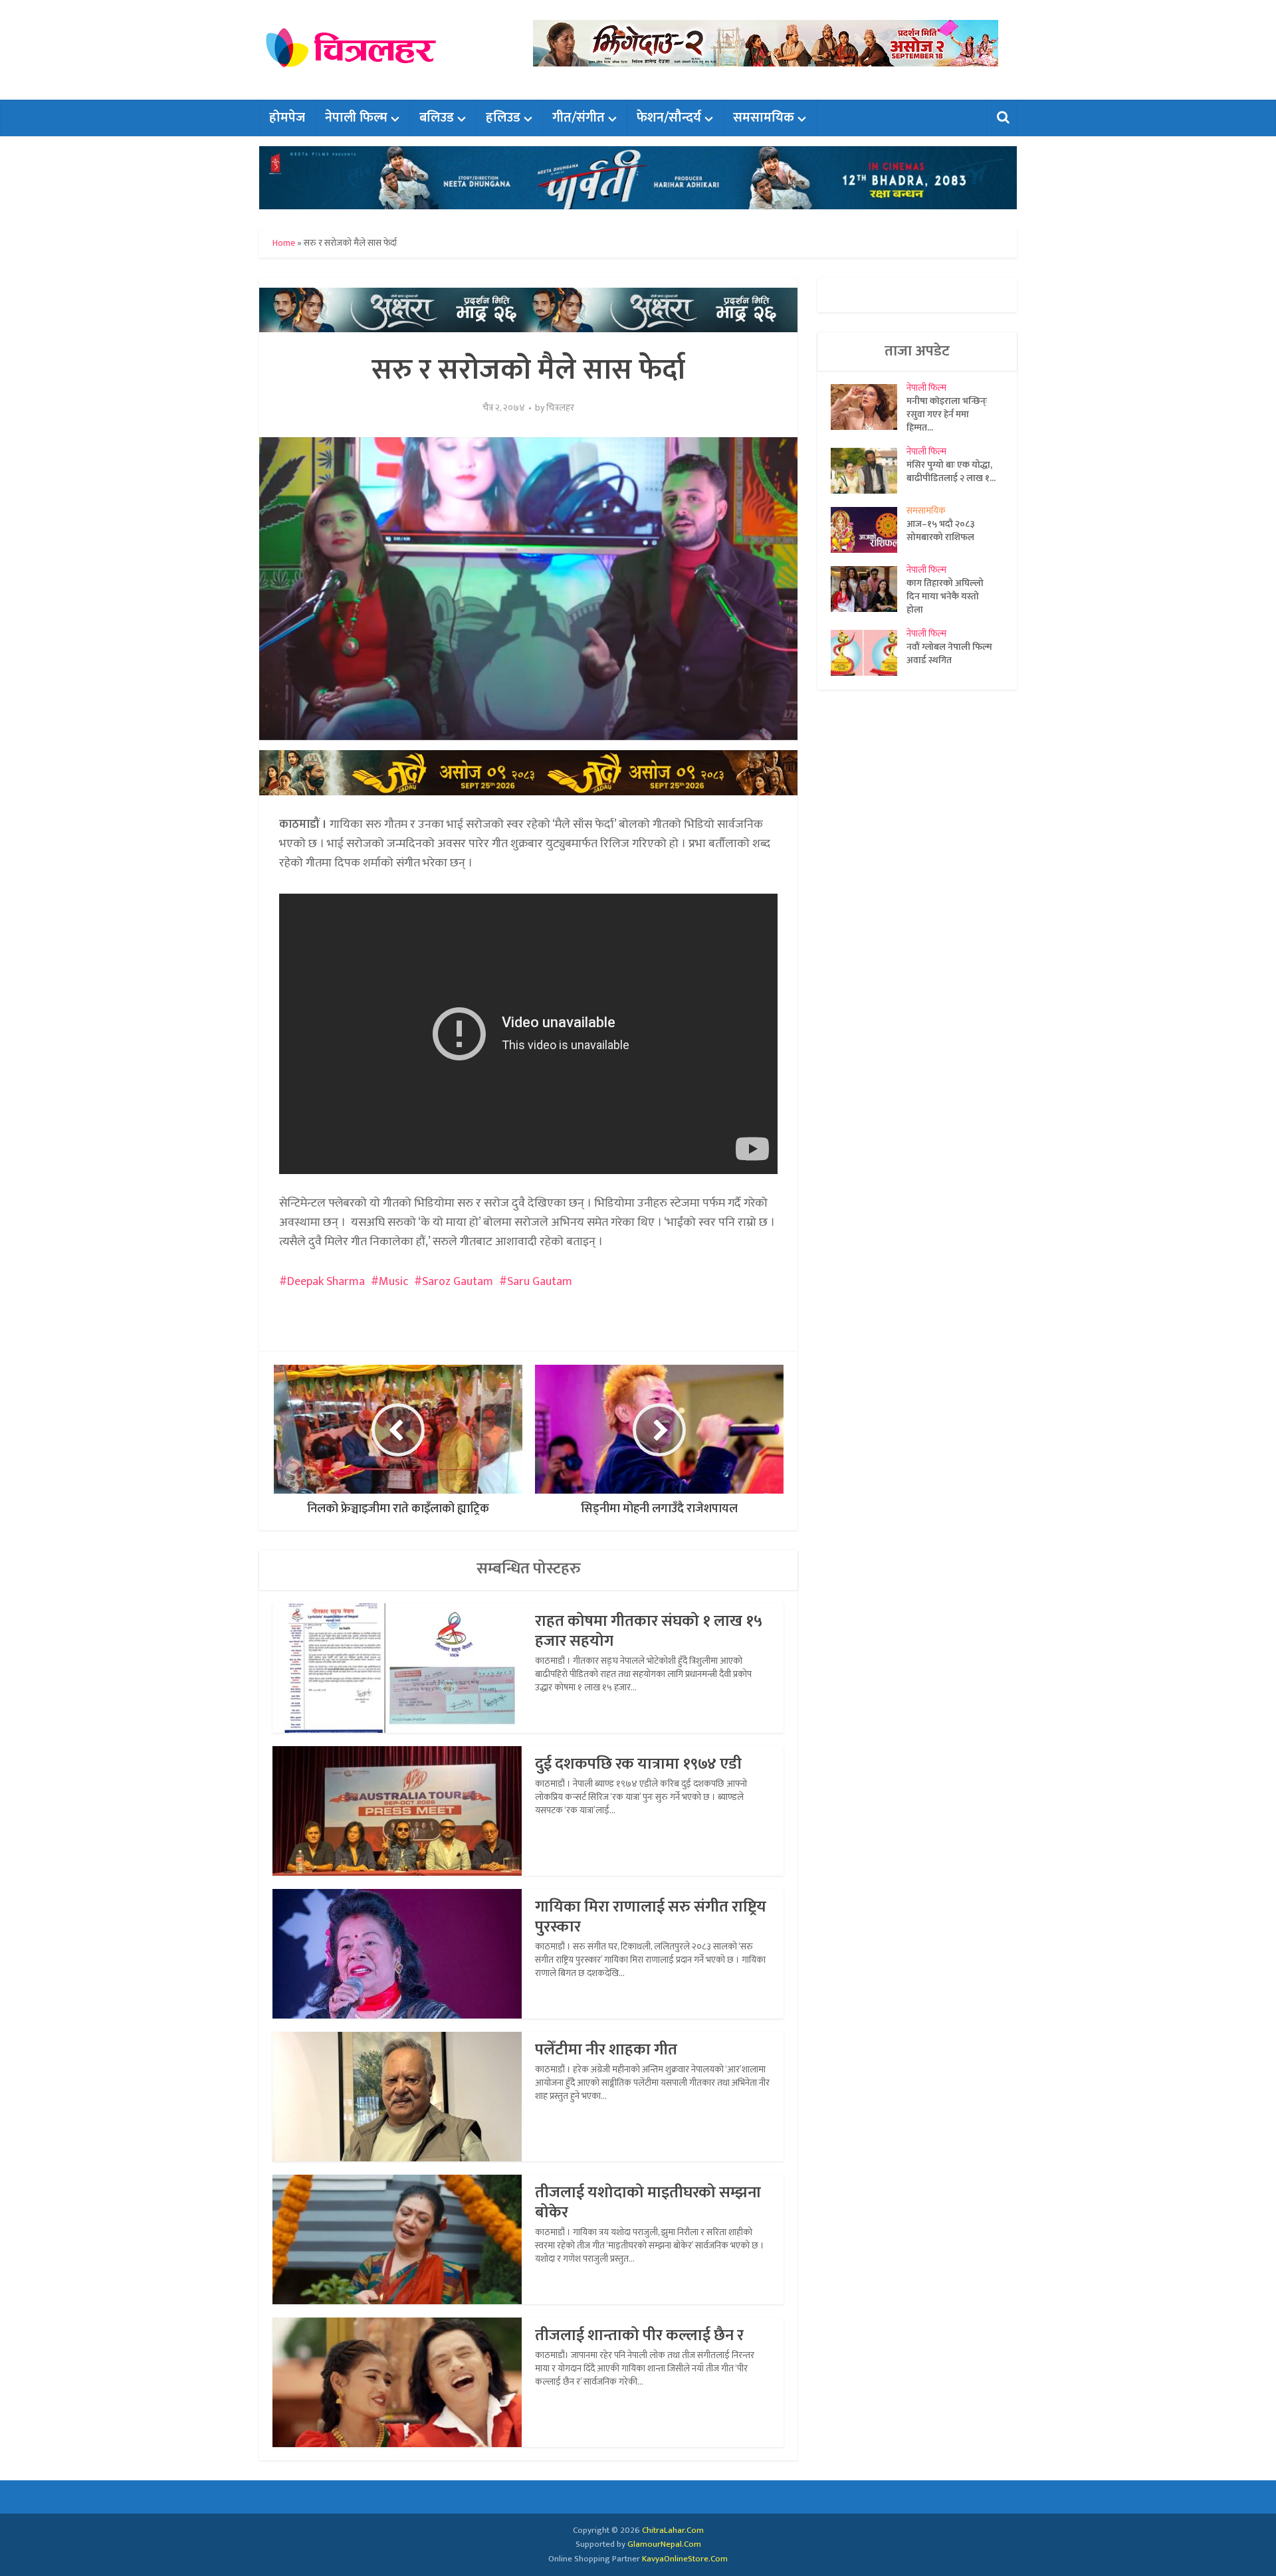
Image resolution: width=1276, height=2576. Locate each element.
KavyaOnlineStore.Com (685, 2559)
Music (393, 1282)
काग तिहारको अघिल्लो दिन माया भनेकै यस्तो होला (945, 596)
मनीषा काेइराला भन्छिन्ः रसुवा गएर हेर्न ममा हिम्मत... (947, 414)
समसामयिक (764, 118)
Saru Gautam (540, 1282)
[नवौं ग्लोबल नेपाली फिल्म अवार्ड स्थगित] (869, 653)
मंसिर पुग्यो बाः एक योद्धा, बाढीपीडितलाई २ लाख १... (951, 471)
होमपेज (287, 118)
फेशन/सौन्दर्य (669, 118)
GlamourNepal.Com (664, 2544)
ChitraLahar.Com (673, 2530)
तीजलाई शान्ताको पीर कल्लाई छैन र (639, 2335)
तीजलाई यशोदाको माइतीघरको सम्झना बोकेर (648, 2203)
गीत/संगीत (579, 118)
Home (284, 243)
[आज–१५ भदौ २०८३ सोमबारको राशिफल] (869, 530)
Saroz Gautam (458, 1282)
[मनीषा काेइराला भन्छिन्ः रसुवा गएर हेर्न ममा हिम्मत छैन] (869, 407)
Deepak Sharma (326, 1282)
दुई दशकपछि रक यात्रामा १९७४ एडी (638, 1764)
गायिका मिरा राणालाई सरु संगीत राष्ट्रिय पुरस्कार (651, 1917)
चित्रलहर (560, 408)
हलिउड (503, 118)
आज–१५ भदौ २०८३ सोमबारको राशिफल (941, 530)
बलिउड (437, 118)
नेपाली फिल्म (356, 118)
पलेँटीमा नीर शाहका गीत (606, 2050)
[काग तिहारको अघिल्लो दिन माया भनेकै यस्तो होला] (869, 589)
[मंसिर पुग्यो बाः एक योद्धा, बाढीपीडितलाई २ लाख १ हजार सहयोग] (869, 471)
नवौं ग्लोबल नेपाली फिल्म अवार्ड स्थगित (949, 653)
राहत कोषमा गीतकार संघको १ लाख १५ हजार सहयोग (649, 1631)
